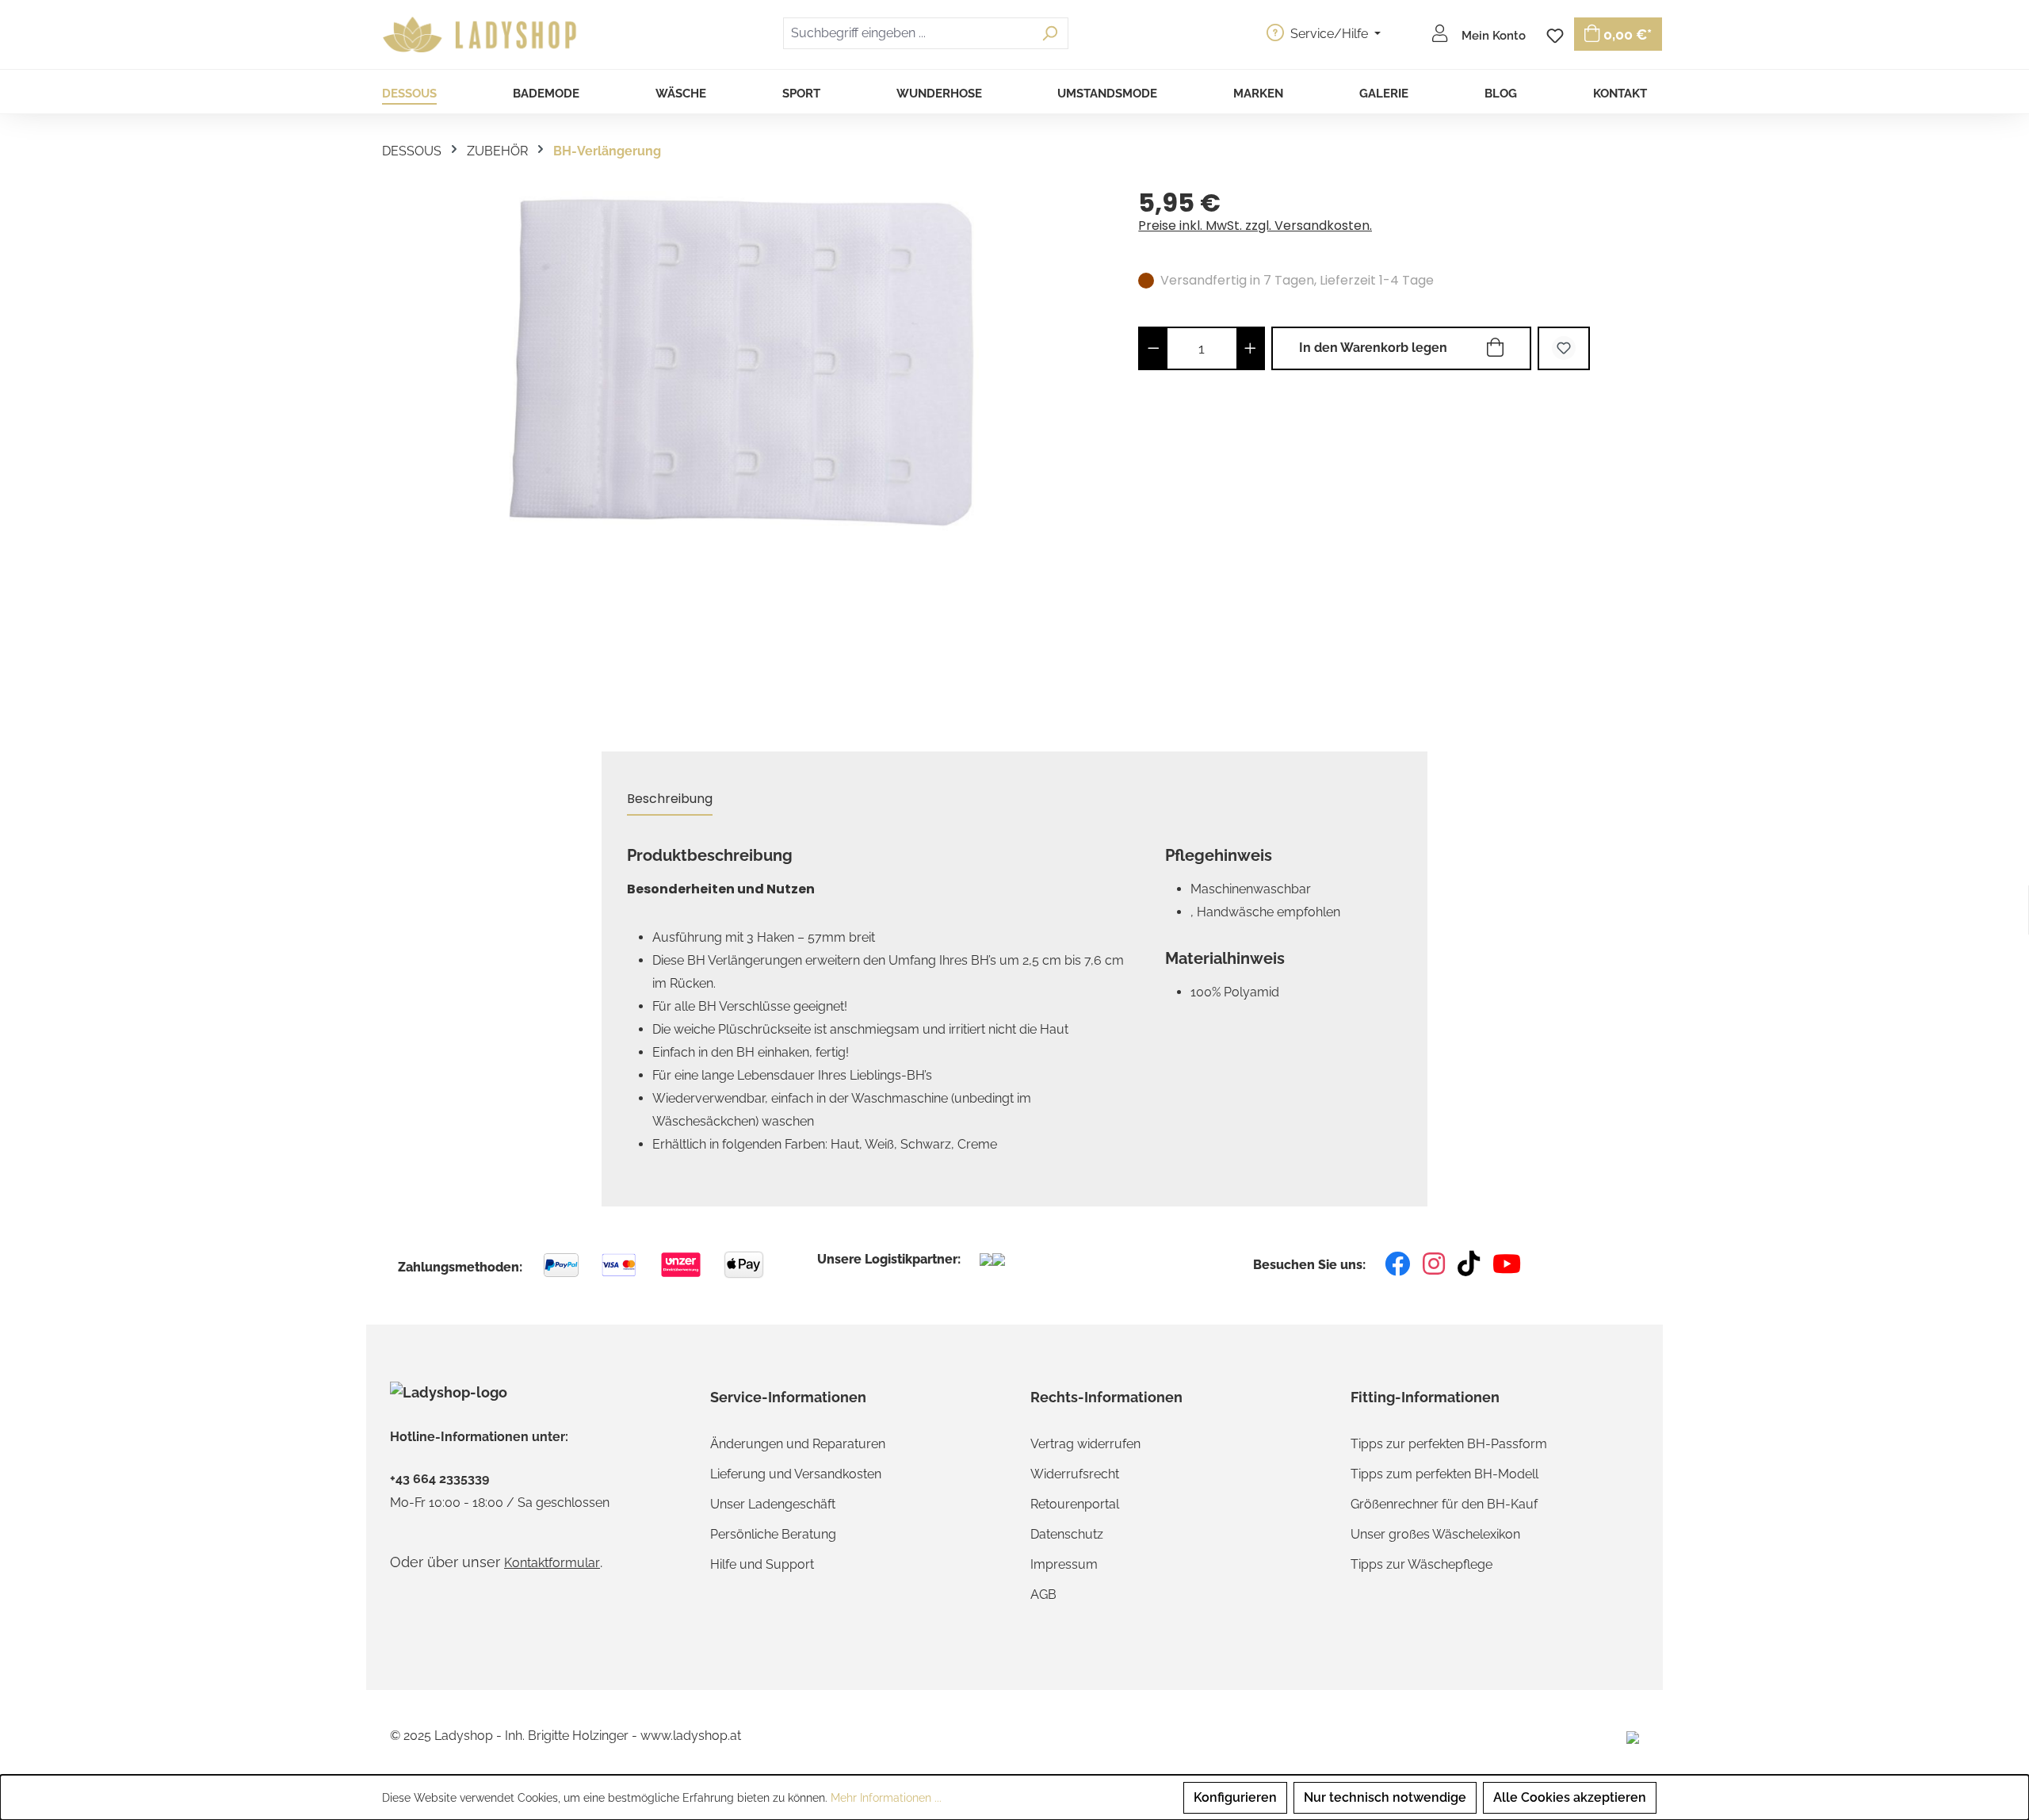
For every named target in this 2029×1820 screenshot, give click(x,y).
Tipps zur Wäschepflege (1421, 1564)
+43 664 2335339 (439, 1479)
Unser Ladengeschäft (773, 1504)
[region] (744, 451)
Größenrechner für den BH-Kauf (1444, 1504)
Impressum (1064, 1564)
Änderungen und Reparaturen (798, 1444)
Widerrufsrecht (1075, 1474)
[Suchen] (1050, 33)
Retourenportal (1075, 1504)
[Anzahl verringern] (1154, 348)
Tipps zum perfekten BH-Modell (1444, 1474)
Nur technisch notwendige (1385, 1797)
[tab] (670, 799)
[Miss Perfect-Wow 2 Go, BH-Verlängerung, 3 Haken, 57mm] (744, 361)
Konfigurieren (1235, 1797)
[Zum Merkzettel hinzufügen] (1564, 348)
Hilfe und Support (762, 1564)
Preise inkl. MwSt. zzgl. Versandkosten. (1255, 226)
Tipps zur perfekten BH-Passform (1449, 1444)
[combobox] (908, 33)
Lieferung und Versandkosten (796, 1474)
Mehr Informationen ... (886, 1798)
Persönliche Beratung (773, 1534)
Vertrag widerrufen (1085, 1444)
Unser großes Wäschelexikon (1435, 1534)
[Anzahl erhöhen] (1250, 348)
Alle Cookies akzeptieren (1570, 1797)
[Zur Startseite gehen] (482, 35)
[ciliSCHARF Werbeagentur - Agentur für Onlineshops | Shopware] (1633, 1736)
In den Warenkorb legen (1373, 348)
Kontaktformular (552, 1563)
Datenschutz (1067, 1534)
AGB (1043, 1594)
